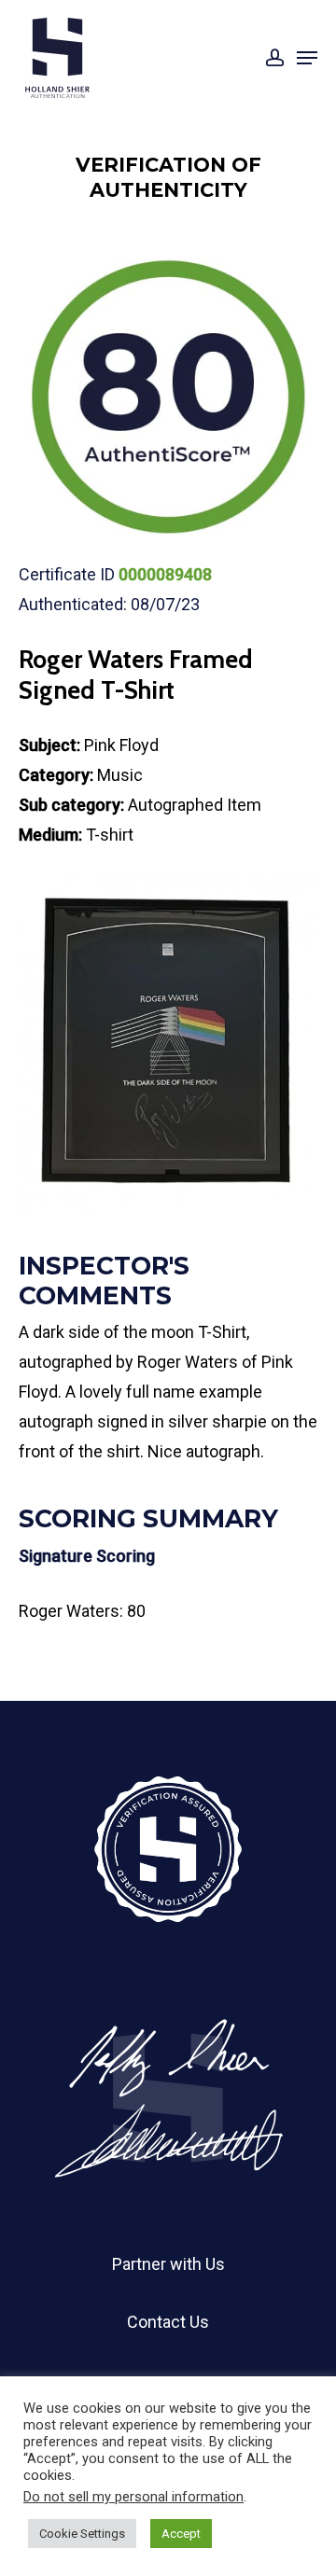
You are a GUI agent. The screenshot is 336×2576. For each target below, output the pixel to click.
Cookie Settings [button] (82, 2534)
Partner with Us (168, 2264)
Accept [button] (181, 2534)
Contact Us (168, 2322)
